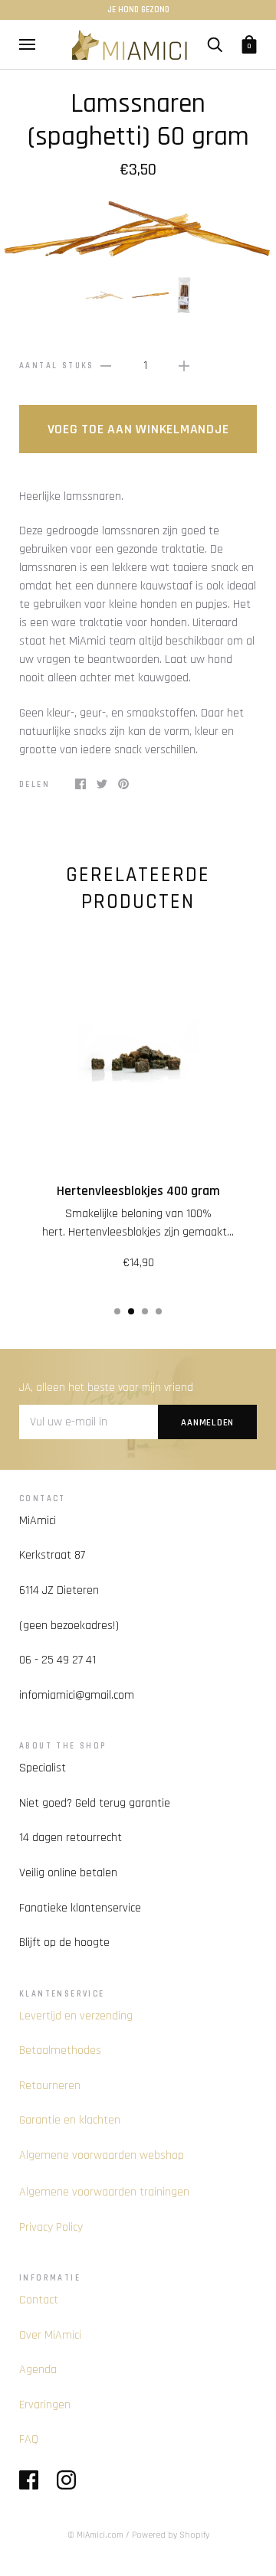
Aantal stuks (57, 366)
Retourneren (50, 2086)
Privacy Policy (51, 2227)
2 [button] (131, 1311)
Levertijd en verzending (76, 2016)
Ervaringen (45, 2405)
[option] (138, 228)
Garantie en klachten (70, 2120)
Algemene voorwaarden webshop (102, 2155)
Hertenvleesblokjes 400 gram (138, 1191)
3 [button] (145, 1311)
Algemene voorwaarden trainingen (104, 2192)
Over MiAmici (50, 2335)
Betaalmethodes (60, 2050)
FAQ (29, 2439)
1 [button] (117, 1311)
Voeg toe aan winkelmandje (138, 429)
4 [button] (159, 1311)
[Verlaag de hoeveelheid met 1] (106, 366)
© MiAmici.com (95, 2535)
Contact (39, 2300)
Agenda (38, 2370)
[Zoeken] (215, 44)
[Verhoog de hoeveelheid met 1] (184, 366)
